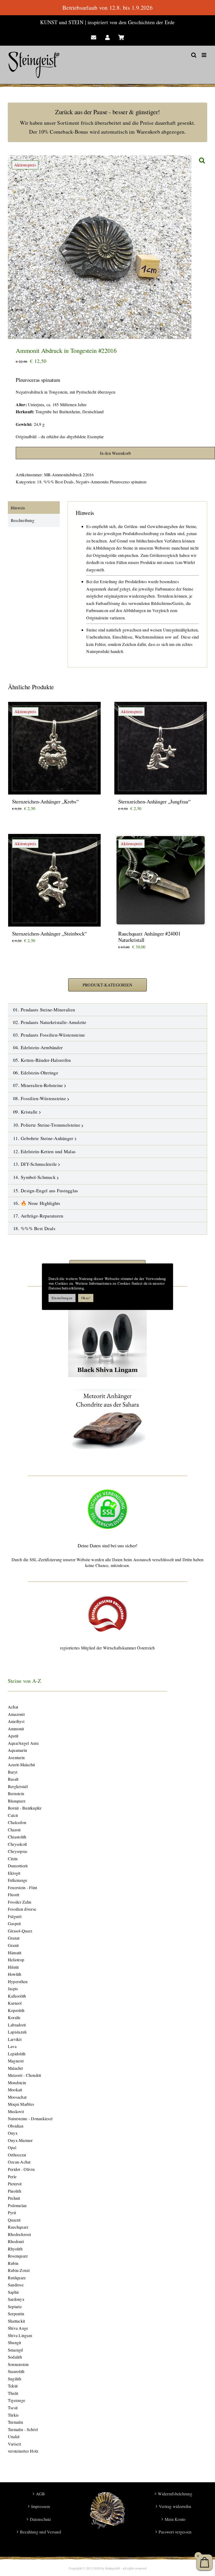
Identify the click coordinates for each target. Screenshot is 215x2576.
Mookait (15, 2090)
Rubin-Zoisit (19, 2270)
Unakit (14, 2436)
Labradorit (17, 2025)
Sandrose (16, 2285)
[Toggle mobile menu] (204, 55)
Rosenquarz (18, 2256)
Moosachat (17, 2097)
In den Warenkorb (115, 453)
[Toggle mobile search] (194, 55)
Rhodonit (16, 2241)
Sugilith (15, 2379)
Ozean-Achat (19, 2162)
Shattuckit (16, 2321)
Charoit (14, 1830)
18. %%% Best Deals (55, 482)
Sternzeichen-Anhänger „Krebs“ (45, 801)
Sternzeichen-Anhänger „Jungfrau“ (154, 801)
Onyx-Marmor (20, 2140)
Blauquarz (17, 1801)
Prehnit (14, 2198)
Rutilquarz (17, 2278)
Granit (13, 1945)
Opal (12, 2147)
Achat (13, 1707)
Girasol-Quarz (20, 1931)
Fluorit (14, 1895)
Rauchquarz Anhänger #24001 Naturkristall (149, 937)
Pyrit (12, 2212)
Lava (12, 2046)
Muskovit (16, 2111)
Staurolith (16, 2371)
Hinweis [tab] (18, 508)
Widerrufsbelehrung (175, 2494)
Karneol (15, 2003)
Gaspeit (14, 1923)
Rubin (13, 2263)
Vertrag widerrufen (175, 2506)
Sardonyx (16, 2299)
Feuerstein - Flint (22, 1887)
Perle (12, 2177)
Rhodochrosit (19, 2234)
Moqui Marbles (21, 2104)
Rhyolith (15, 2249)
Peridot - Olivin (21, 2169)
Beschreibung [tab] (23, 520)
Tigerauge (17, 2400)
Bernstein (16, 1793)
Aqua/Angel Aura (23, 1743)
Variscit (14, 2444)
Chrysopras (18, 1851)
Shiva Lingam (20, 2335)
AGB (41, 2494)
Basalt (13, 1779)
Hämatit (15, 1953)
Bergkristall (18, 1786)
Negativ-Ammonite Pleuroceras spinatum (111, 482)
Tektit (13, 2386)
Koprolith (16, 2010)
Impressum (41, 2506)
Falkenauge (18, 1880)
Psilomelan (17, 2205)
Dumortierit (18, 1866)
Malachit (15, 2068)
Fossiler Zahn (20, 1902)
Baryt (13, 1772)
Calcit (13, 1815)
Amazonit (16, 1714)
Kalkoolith (17, 1996)
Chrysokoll (17, 1844)
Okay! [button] (86, 1298)
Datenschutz (41, 2519)
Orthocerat (17, 2155)
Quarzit (14, 2220)
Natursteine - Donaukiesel (30, 2118)
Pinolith (15, 2191)
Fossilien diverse (22, 1909)
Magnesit (16, 2061)
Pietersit (15, 2184)
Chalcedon (17, 1822)
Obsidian (16, 2126)
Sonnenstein (18, 2364)
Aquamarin (17, 1750)
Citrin (13, 1859)
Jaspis (13, 1989)
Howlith (15, 1974)
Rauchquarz (18, 2227)
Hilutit (13, 1967)
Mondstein (17, 2083)
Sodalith (15, 2357)
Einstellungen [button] (62, 1298)
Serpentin (16, 2314)
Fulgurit (15, 1916)
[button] (202, 160)
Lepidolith (17, 2054)
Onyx (13, 2133)
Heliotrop (16, 1960)
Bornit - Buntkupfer (25, 1808)
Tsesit (13, 2408)
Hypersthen (18, 1981)
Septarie (15, 2306)
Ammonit (16, 1729)
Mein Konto (175, 2519)
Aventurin (16, 1757)
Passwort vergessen (175, 2532)
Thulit (13, 2393)
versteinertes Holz (23, 2451)
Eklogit (14, 1873)
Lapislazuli (17, 2032)
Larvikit (15, 2039)
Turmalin (15, 2422)
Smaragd (15, 2350)
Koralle (14, 2017)
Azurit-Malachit (21, 1765)
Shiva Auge (18, 2328)
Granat (14, 1938)
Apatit (13, 1736)
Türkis (13, 2415)
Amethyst (16, 1721)
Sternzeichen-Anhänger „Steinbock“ (49, 934)
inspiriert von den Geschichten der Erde (131, 22)
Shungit (15, 2342)
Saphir (13, 2292)
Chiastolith (17, 1837)
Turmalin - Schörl (23, 2429)
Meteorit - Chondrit (25, 2075)
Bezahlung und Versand (41, 2532)
